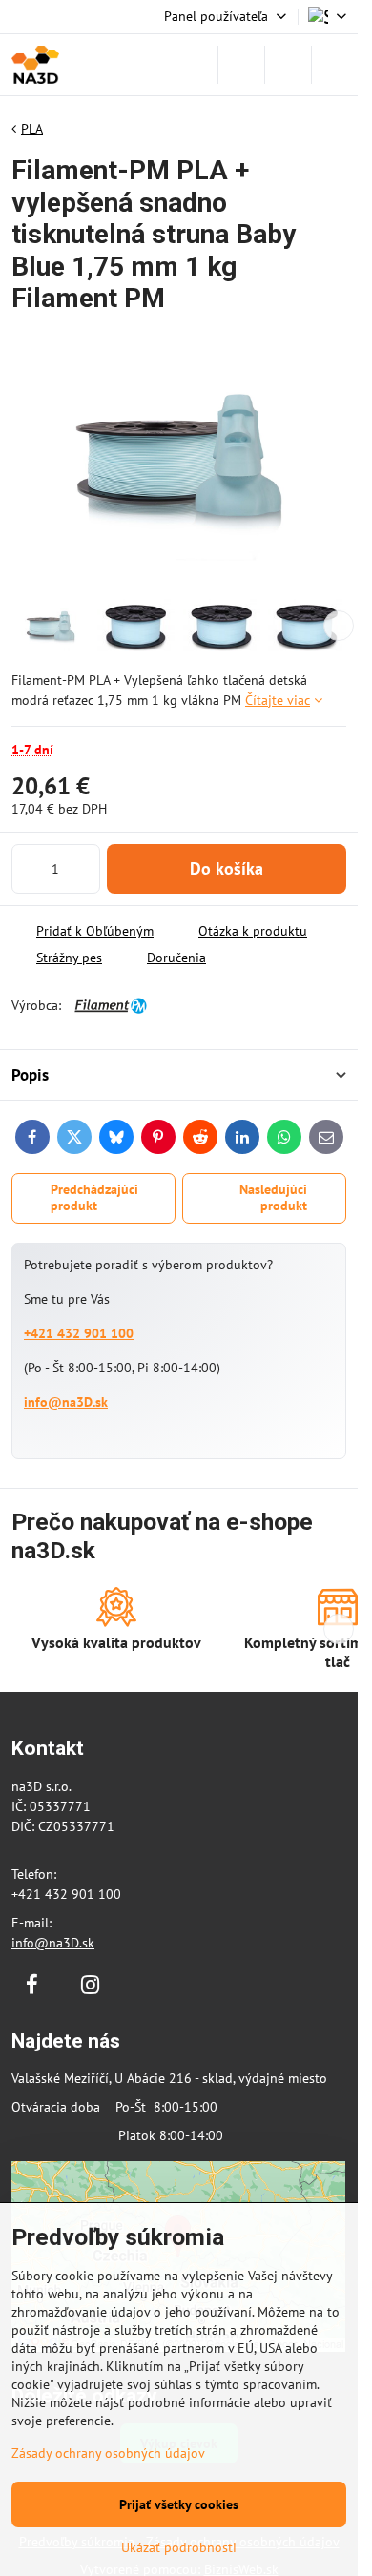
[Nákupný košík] (288, 65)
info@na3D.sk (66, 1402)
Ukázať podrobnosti (179, 2547)
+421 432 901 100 (79, 1333)
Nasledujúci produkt (273, 1198)
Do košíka (227, 868)
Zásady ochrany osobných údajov (108, 2453)
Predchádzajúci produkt (94, 1198)
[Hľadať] (241, 65)
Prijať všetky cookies (179, 2504)
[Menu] (335, 65)
